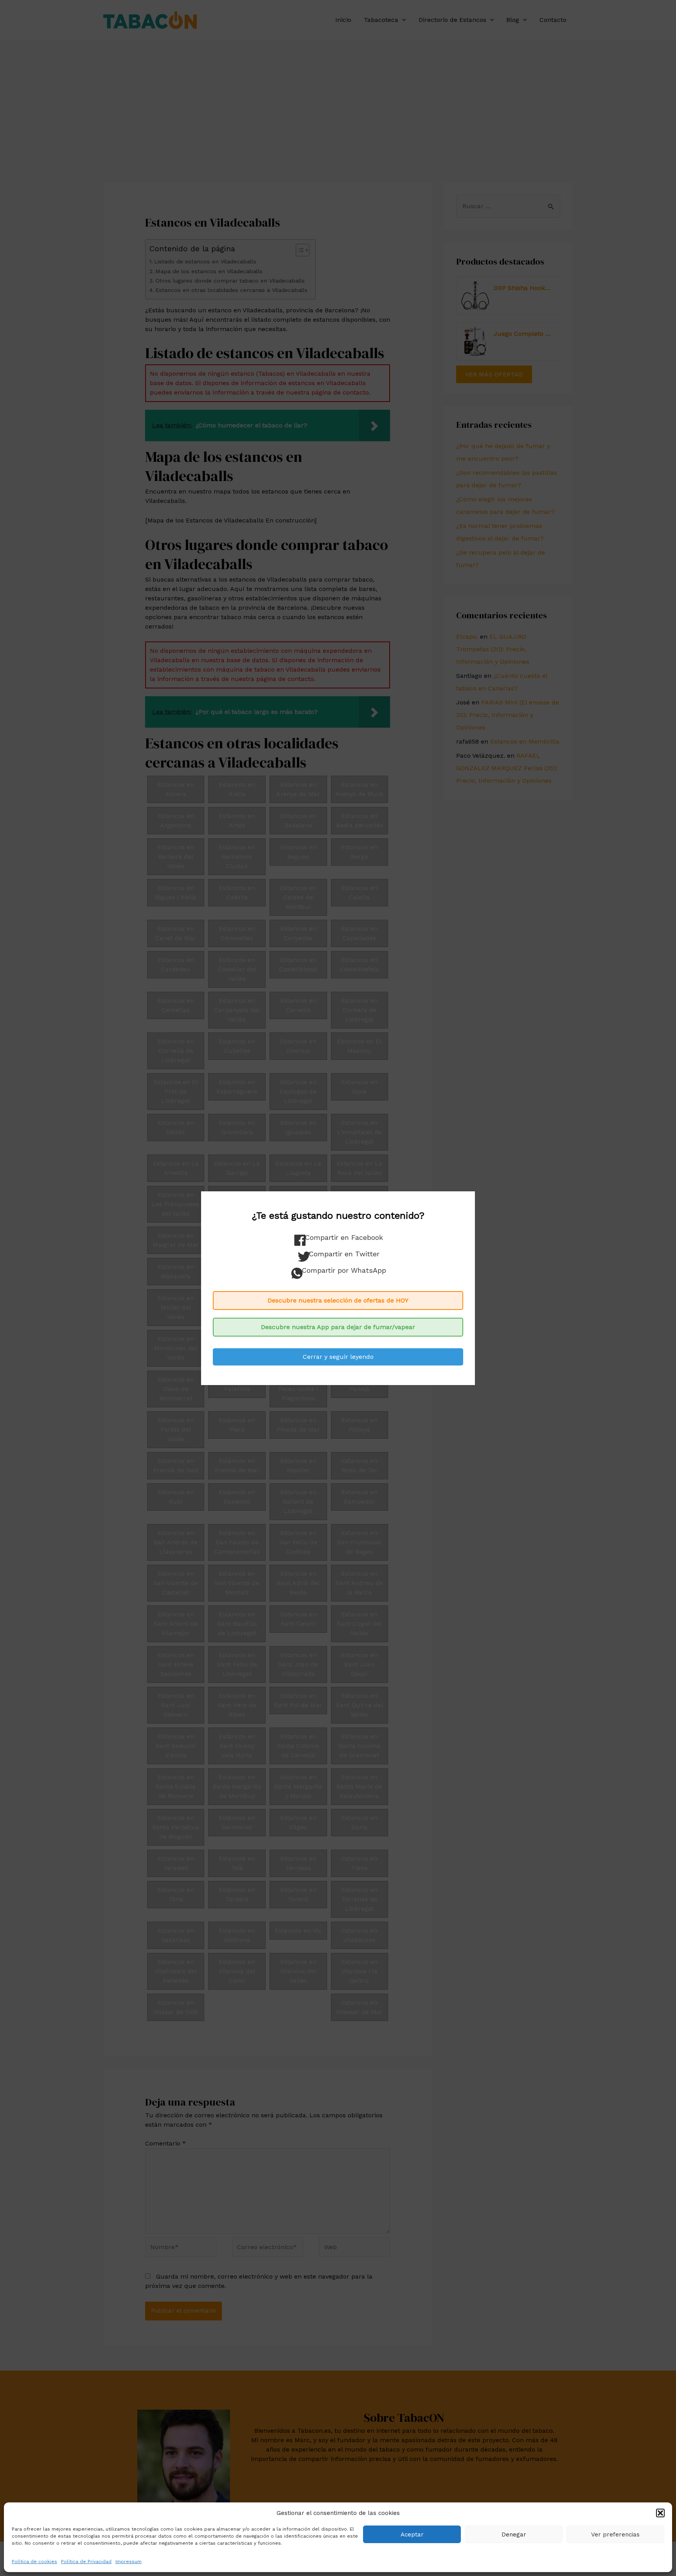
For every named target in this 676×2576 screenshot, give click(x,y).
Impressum (129, 2562)
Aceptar (412, 2535)
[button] (660, 2513)
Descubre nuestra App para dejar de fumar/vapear (338, 1327)
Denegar (514, 2535)
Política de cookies (34, 2562)
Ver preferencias (615, 2535)
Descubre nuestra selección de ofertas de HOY (338, 1300)
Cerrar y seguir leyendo (338, 1357)
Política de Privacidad (86, 2562)
